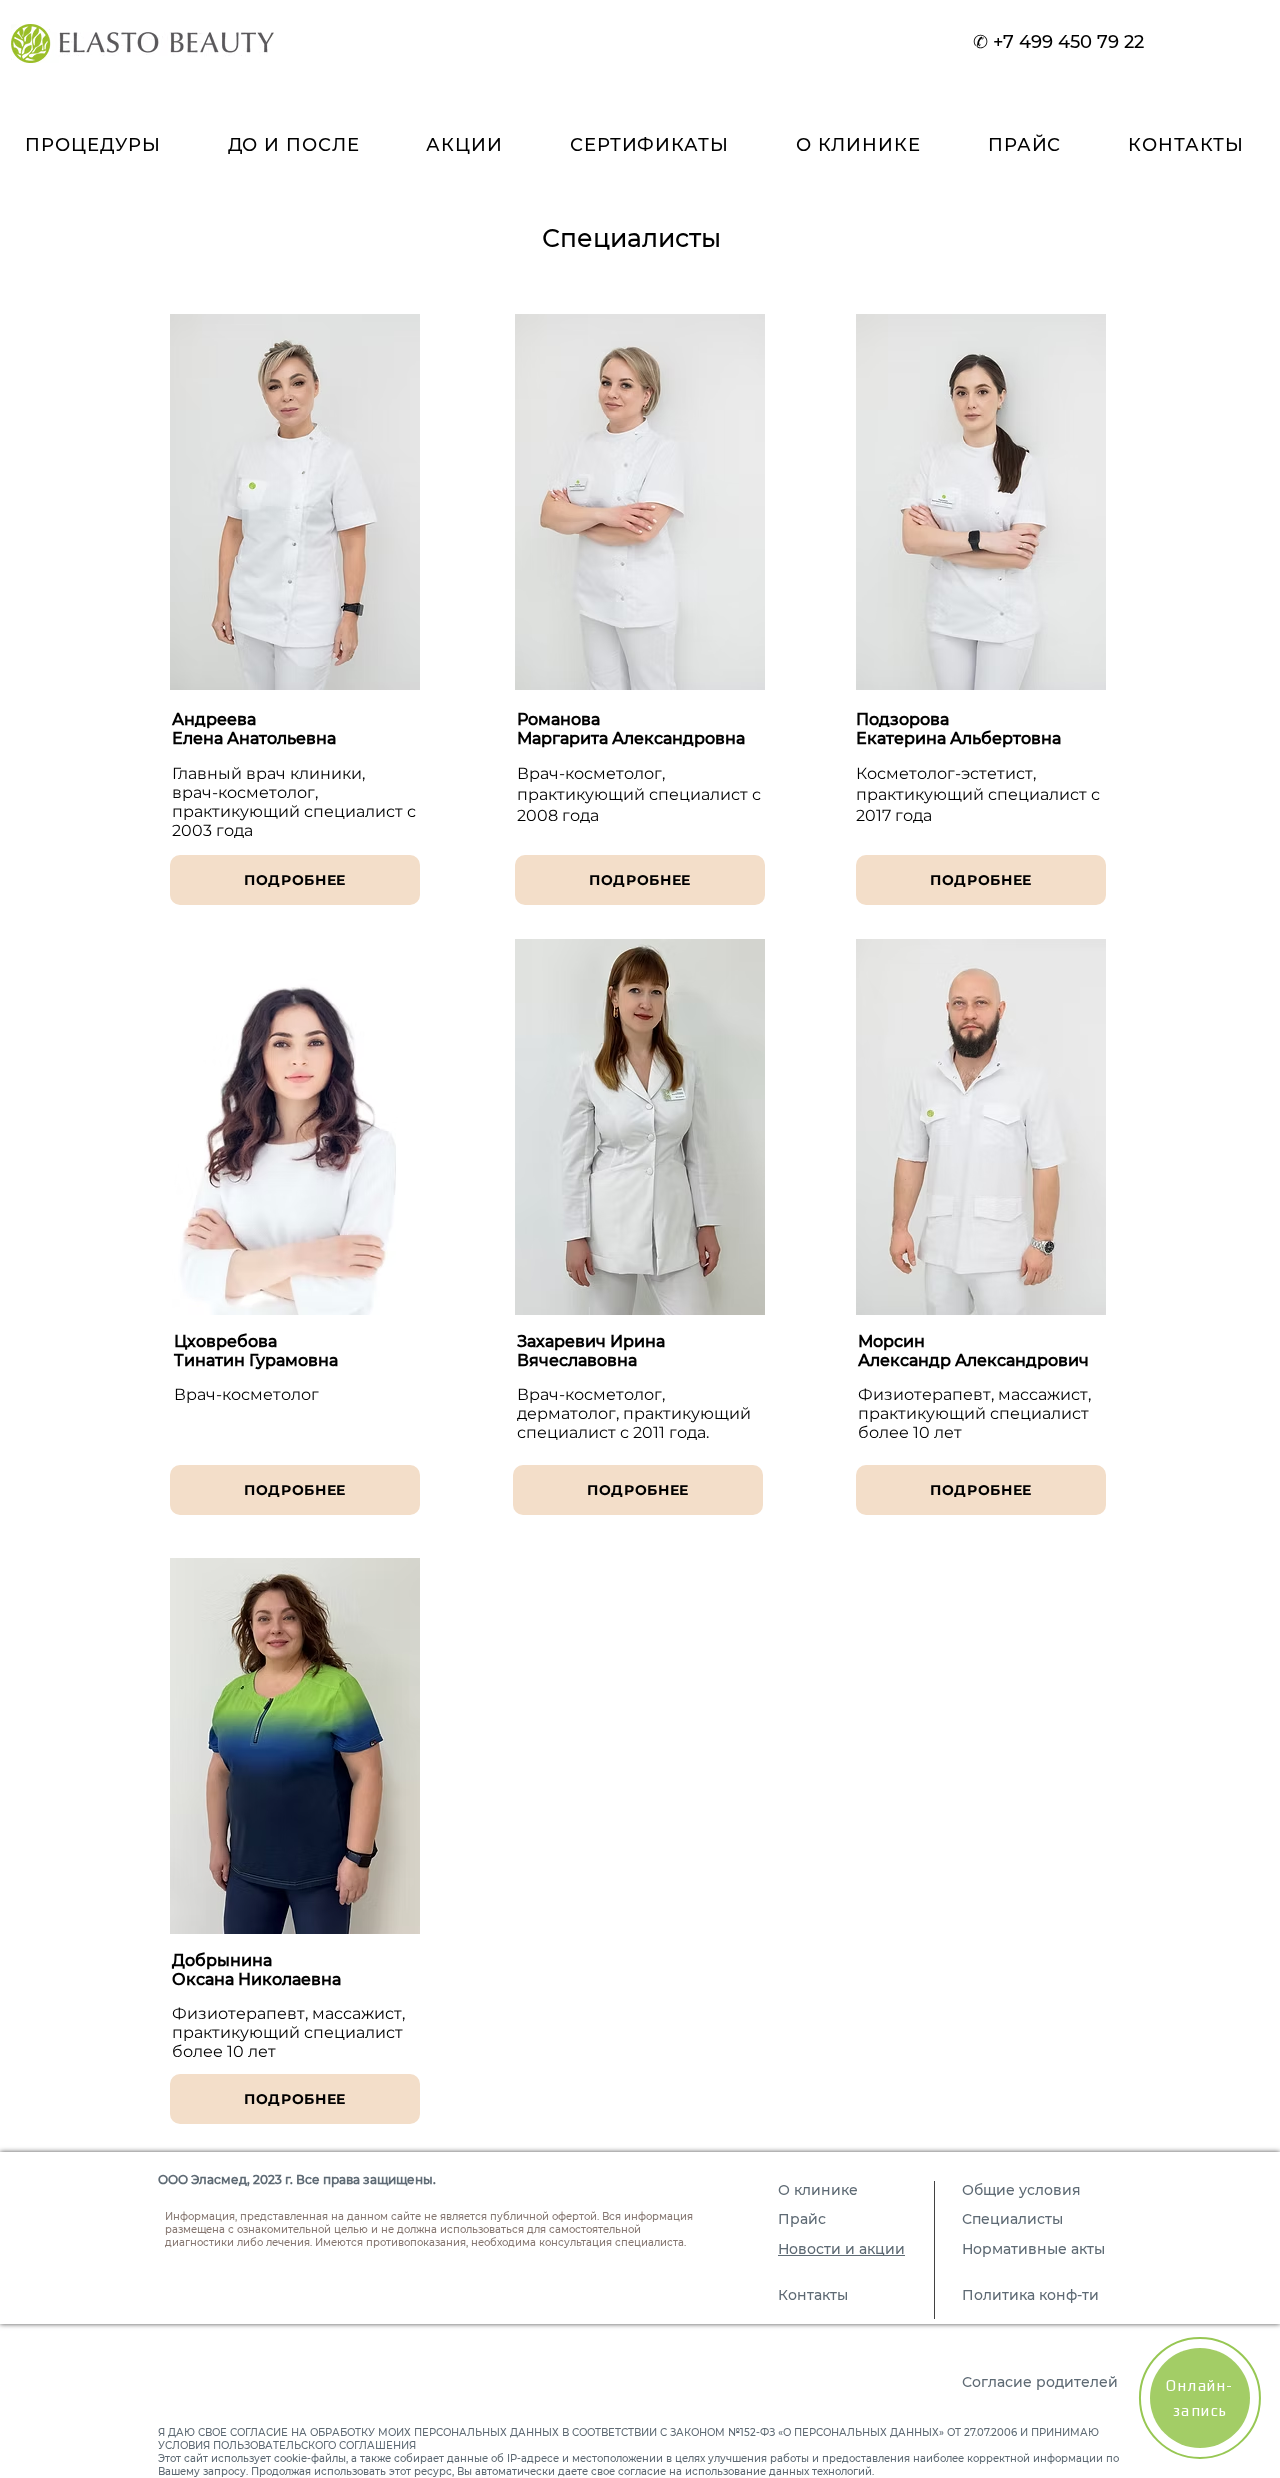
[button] (858, 145)
